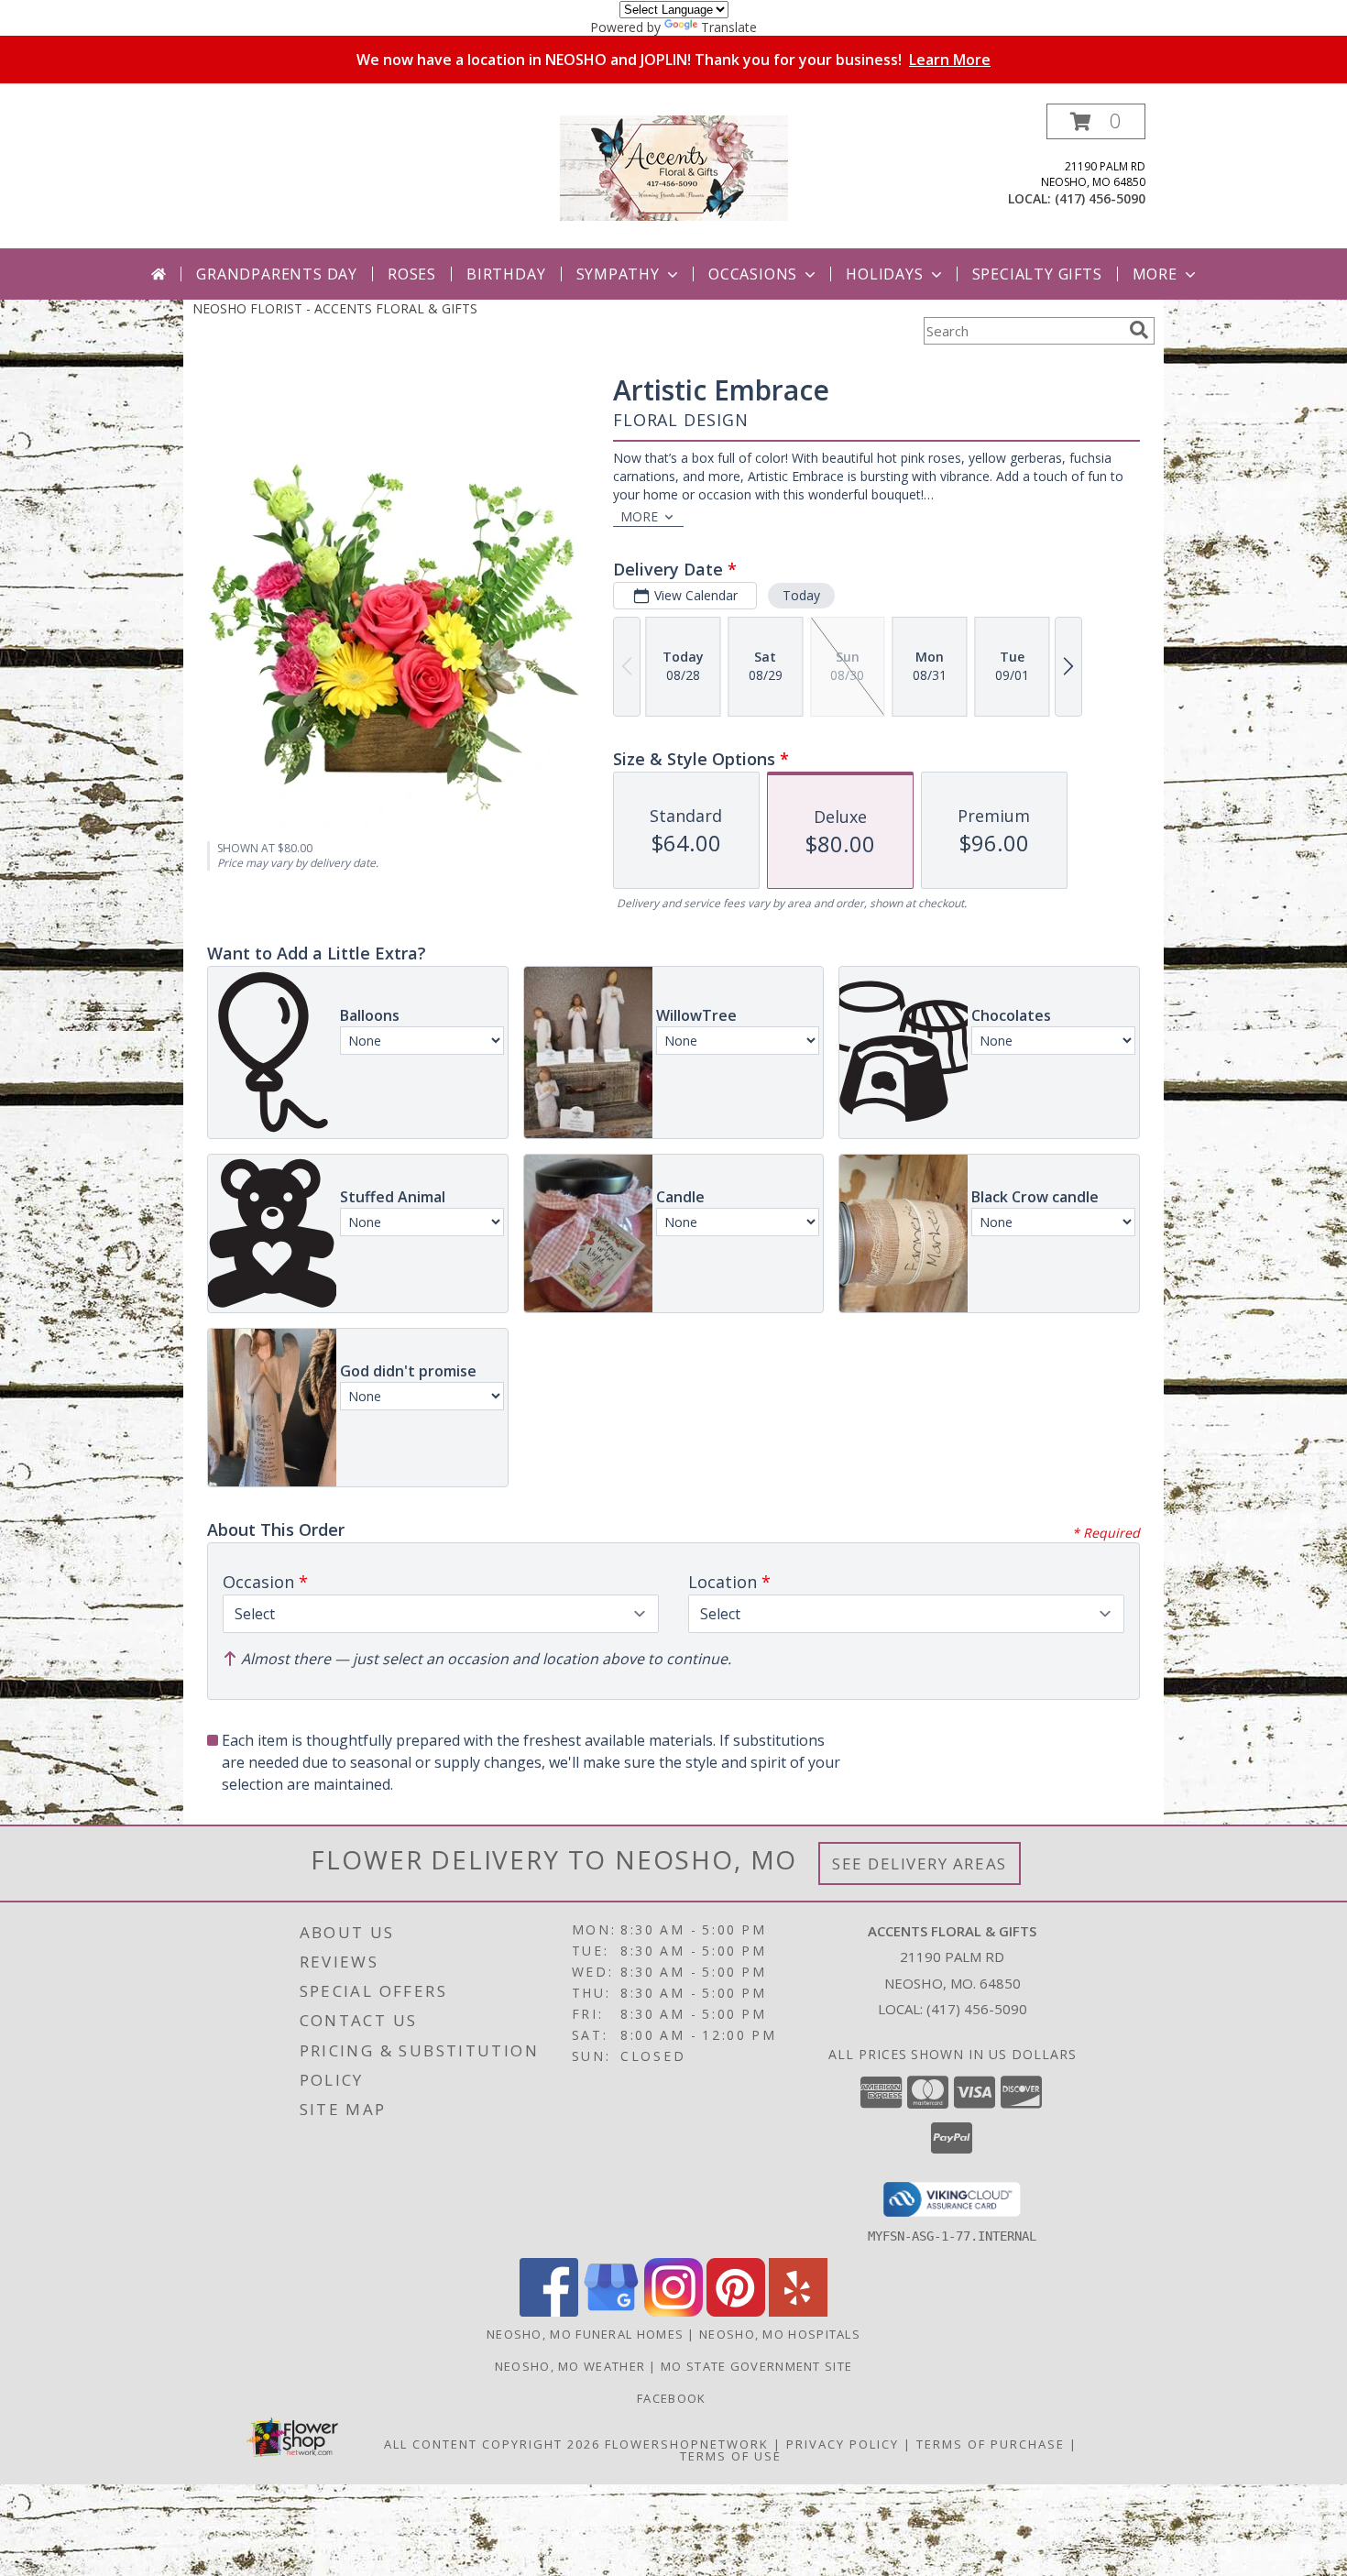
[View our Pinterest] (736, 2312)
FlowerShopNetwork (687, 2444)
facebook (673, 2398)
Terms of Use (731, 2456)
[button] (1096, 121)
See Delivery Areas (920, 1863)
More (1155, 274)
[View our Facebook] (549, 2312)
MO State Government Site (756, 2366)
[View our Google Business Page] (611, 2312)
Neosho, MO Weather (570, 2366)
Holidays (884, 274)
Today (801, 595)
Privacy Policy (843, 2444)
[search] (1139, 330)
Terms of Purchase (991, 2444)
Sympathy (618, 274)
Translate (729, 27)
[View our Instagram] (673, 2312)
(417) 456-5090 (1100, 198)
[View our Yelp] (798, 2312)
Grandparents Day (277, 274)
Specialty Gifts (1037, 274)
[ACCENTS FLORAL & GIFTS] (674, 166)
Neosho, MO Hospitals (780, 2334)
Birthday (506, 274)
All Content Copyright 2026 (492, 2444)
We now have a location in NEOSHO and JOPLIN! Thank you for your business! (673, 60)
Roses (412, 274)
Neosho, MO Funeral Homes (585, 2334)
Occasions (753, 274)
